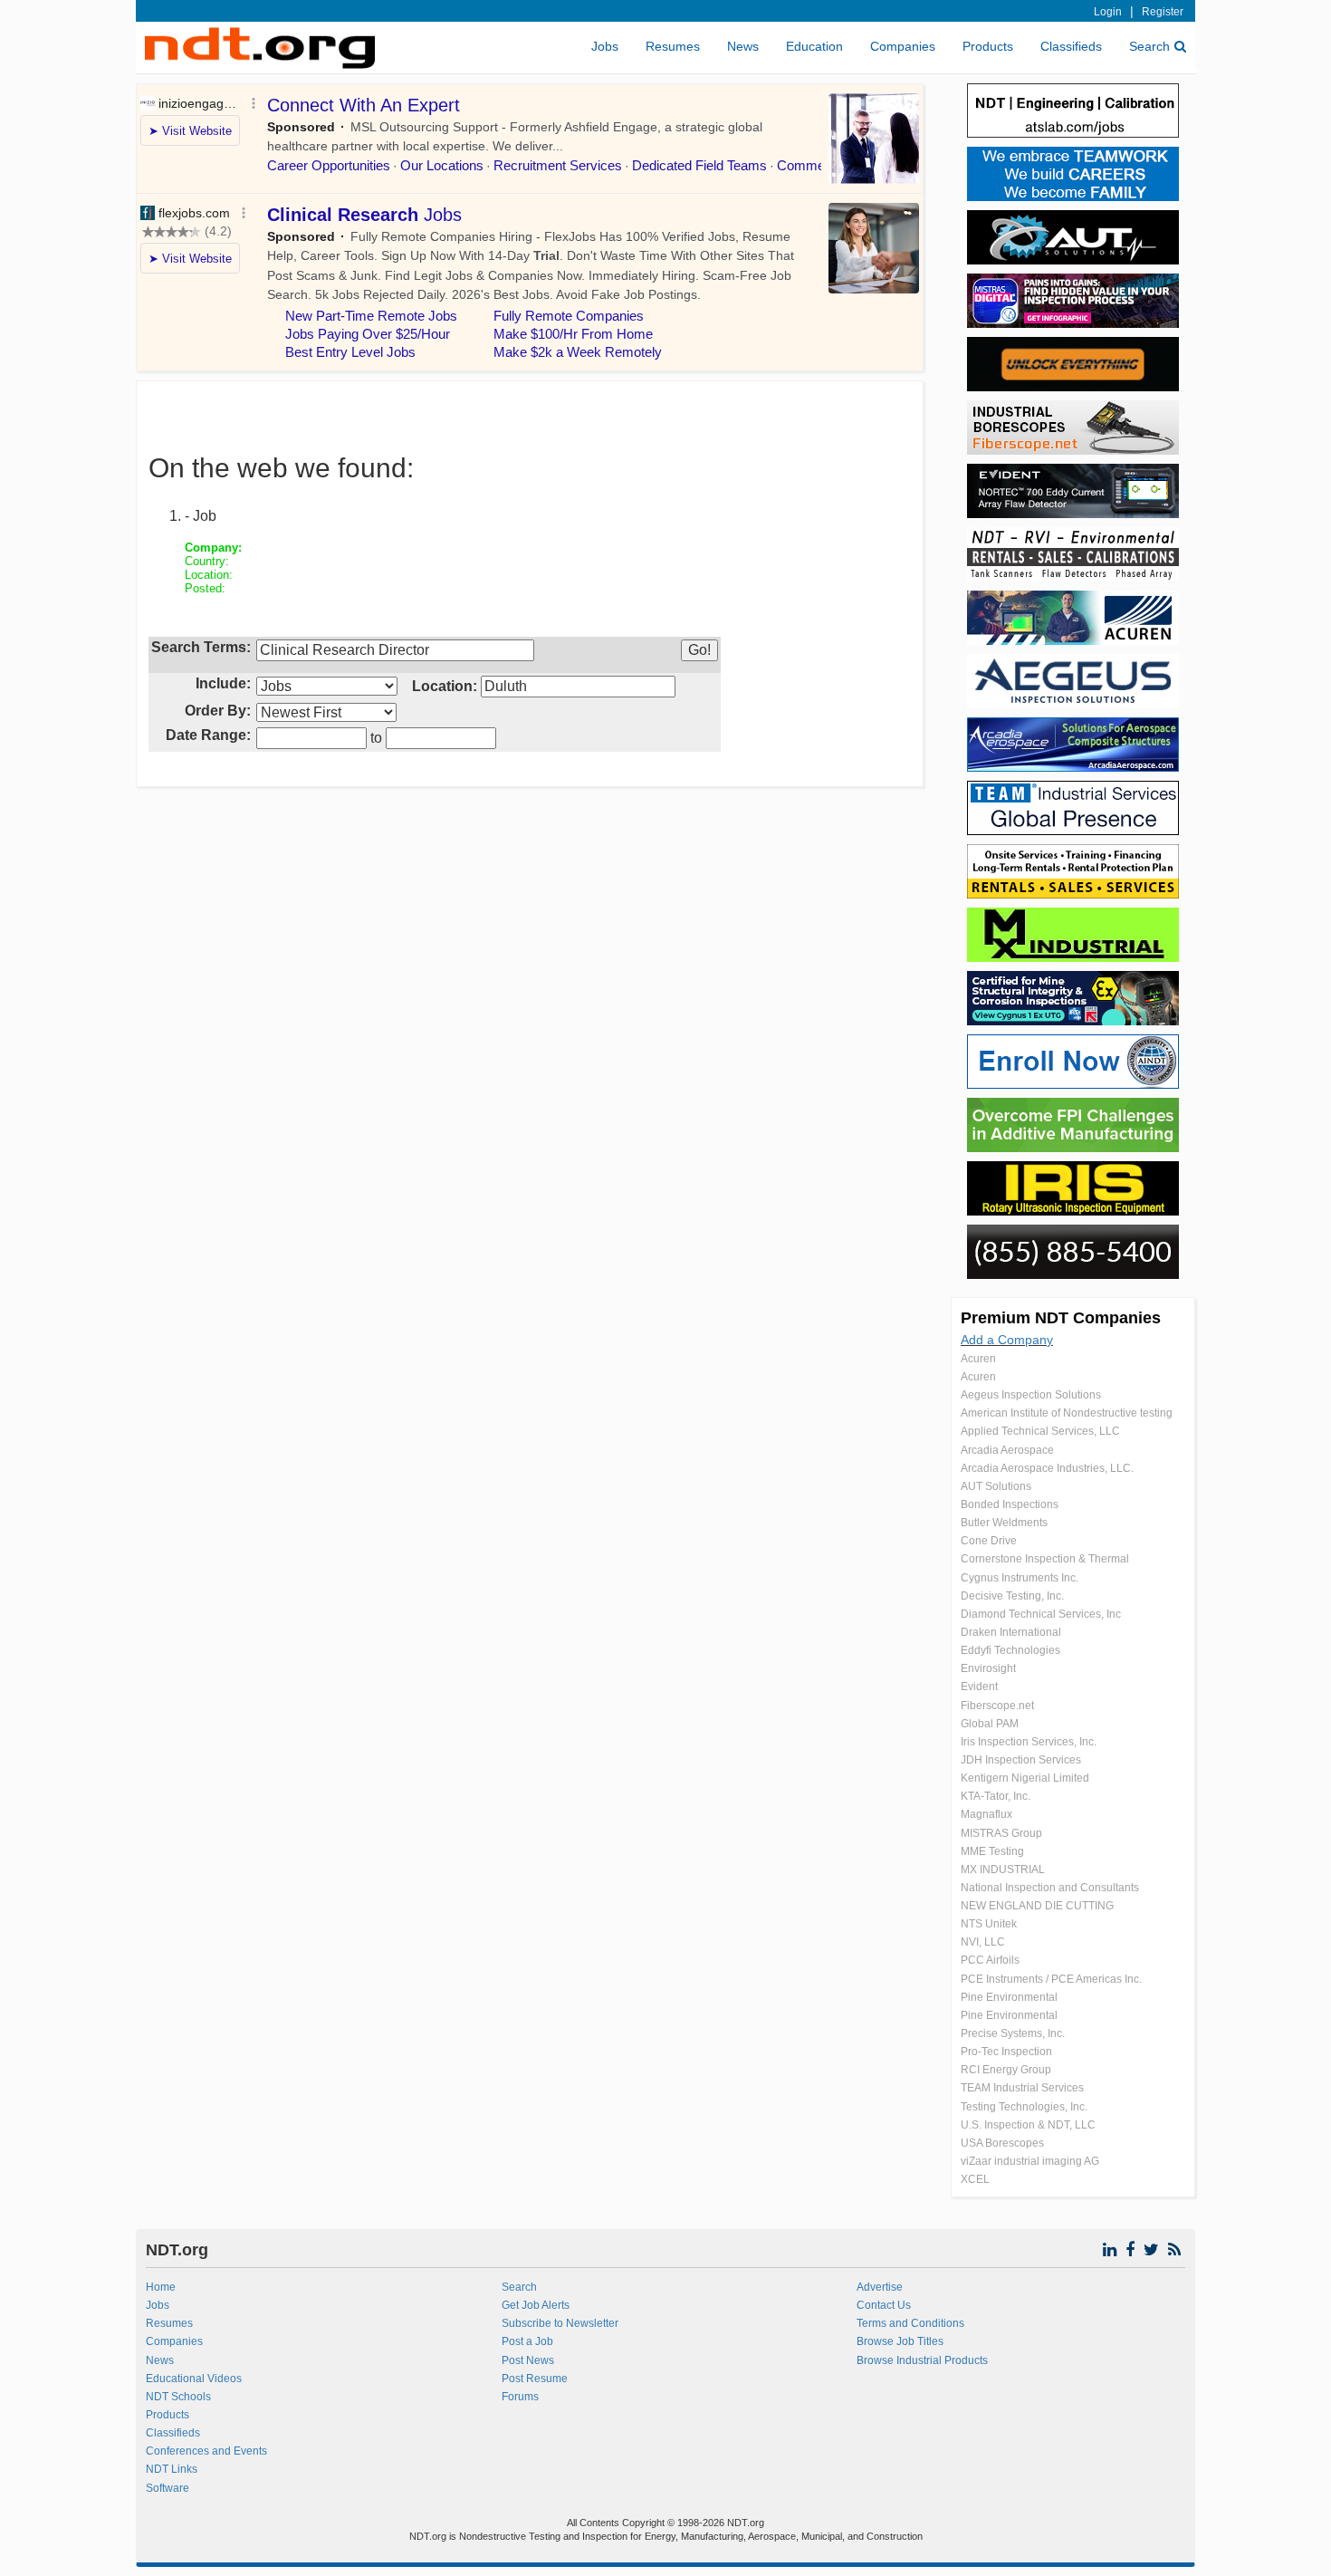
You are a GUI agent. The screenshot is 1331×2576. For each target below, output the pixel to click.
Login (1108, 12)
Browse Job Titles (900, 2341)
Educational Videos (194, 2379)
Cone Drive (989, 1541)
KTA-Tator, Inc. (996, 1796)
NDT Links (172, 2469)
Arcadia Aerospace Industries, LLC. (1047, 1468)
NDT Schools (178, 2397)
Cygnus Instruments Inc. (1020, 1578)
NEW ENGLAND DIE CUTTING (1037, 1906)
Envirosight (988, 1668)
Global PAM (990, 1724)
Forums (520, 2397)
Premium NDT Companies (1061, 1318)
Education (814, 46)
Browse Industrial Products (922, 2360)
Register (1163, 12)
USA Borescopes (1002, 2143)
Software (168, 2488)
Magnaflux (986, 1814)
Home (161, 2287)
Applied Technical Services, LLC (1040, 1431)
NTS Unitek (989, 1924)
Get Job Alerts (536, 2305)
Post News (528, 2360)
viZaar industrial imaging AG (1030, 2161)
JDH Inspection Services (1021, 1760)
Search (1149, 46)
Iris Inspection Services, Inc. (1029, 1742)
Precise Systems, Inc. (1013, 2033)
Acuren (978, 1359)
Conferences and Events (206, 2451)
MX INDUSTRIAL (1003, 1870)
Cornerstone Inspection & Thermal (1045, 1559)
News (743, 46)
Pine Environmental (1009, 1997)
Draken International (1011, 1632)
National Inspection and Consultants (1050, 1888)
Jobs (605, 46)
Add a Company (1007, 1340)
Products (988, 46)
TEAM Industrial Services (1022, 2088)
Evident (979, 1687)
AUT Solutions (996, 1486)
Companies (903, 46)
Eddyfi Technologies (1010, 1650)
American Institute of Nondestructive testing (1067, 1413)
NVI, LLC (983, 1942)
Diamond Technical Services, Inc (1041, 1614)
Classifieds (1071, 46)
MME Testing (992, 1851)
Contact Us (884, 2305)
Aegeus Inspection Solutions (1031, 1395)
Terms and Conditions (910, 2323)
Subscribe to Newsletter (560, 2323)
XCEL (975, 2179)
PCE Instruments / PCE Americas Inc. (1051, 1979)
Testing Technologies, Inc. (1024, 2107)
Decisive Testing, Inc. (1012, 1596)
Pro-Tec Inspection (1006, 2052)
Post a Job (527, 2341)
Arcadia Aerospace (1007, 1450)
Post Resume (535, 2379)
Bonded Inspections (1010, 1504)
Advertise (880, 2287)
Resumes (673, 46)
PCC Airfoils (990, 1960)
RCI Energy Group (1006, 2070)
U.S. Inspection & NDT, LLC (1028, 2125)
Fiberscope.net (997, 1706)
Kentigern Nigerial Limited (1025, 1778)
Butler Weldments (1004, 1523)
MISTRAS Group (1001, 1833)
